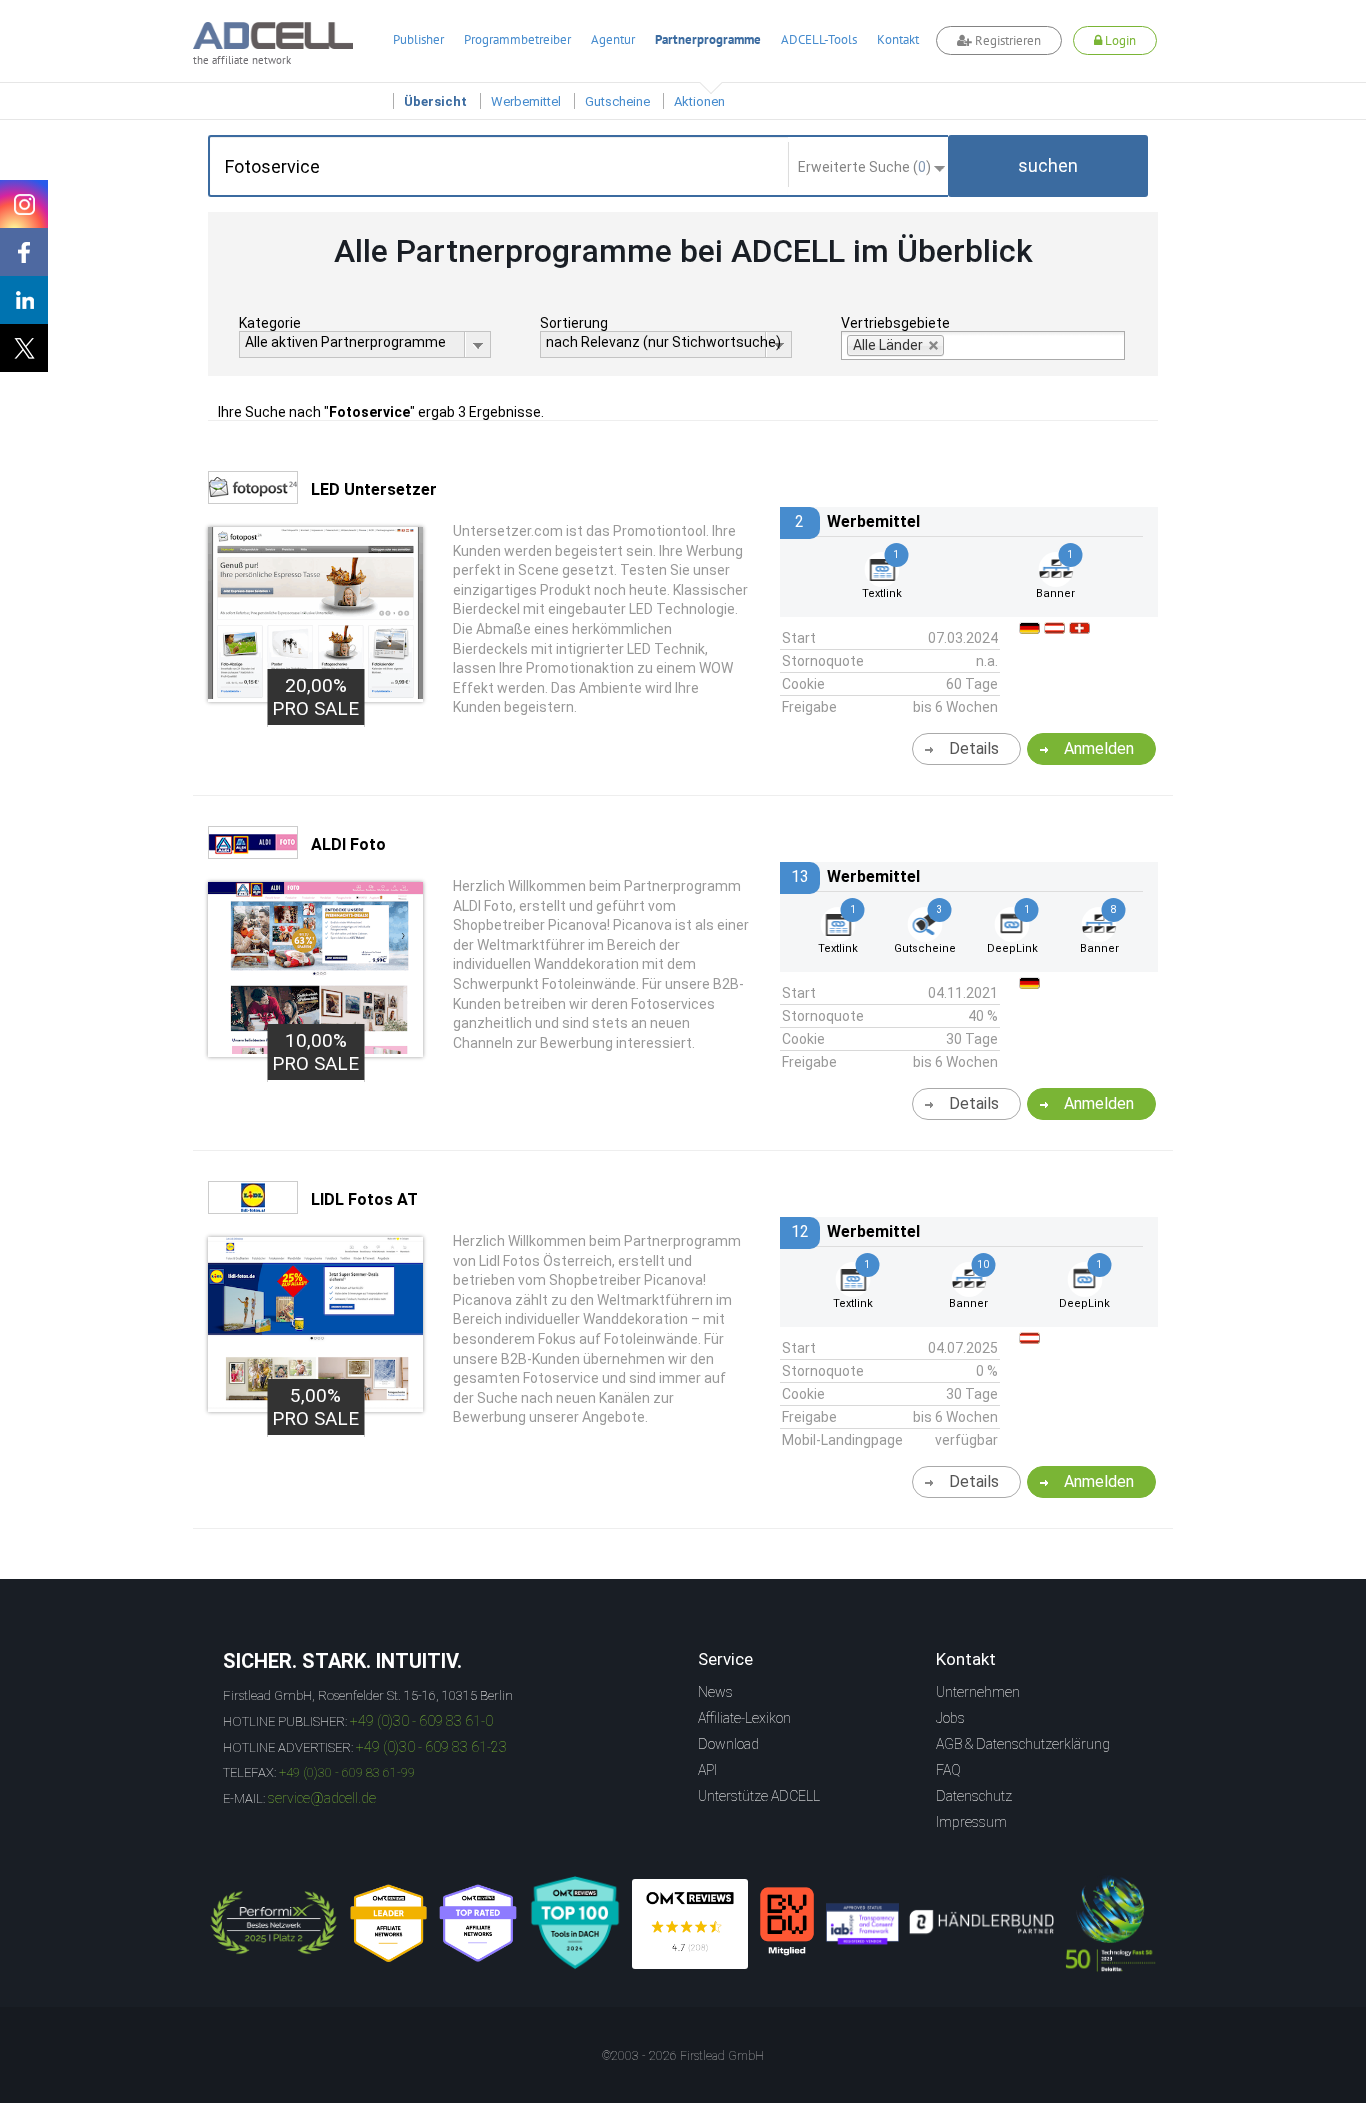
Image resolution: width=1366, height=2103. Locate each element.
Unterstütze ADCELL (759, 1796)
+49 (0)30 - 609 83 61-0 (421, 1721)
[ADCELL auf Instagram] (24, 204)
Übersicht (435, 101)
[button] (1048, 166)
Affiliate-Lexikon (744, 1718)
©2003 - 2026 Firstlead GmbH (683, 2056)
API (707, 1770)
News (715, 1692)
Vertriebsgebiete (895, 323)
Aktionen (699, 101)
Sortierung (574, 323)
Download (728, 1744)
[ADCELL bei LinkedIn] (24, 300)
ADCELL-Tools (819, 39)
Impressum (971, 1822)
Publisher (418, 39)
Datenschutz (974, 1796)
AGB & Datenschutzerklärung (1023, 1744)
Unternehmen (978, 1692)
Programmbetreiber (517, 39)
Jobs (950, 1718)
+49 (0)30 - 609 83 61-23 (431, 1747)
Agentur (613, 39)
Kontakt (898, 39)
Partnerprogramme (708, 39)
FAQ (948, 1770)
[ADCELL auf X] (24, 348)
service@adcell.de (322, 1798)
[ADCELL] (690, 1924)
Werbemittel (526, 101)
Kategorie (270, 323)
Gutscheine (617, 101)
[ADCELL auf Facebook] (24, 252)
